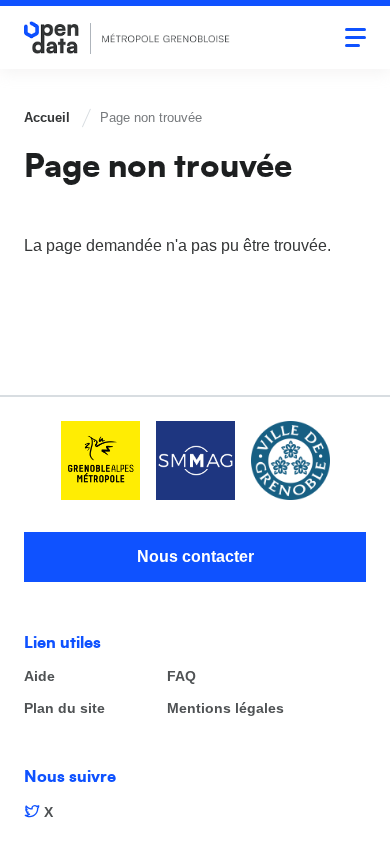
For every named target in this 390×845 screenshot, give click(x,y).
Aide (39, 676)
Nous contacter (195, 556)
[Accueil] (127, 37)
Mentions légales (225, 708)
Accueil (47, 117)
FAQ (181, 676)
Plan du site (64, 708)
